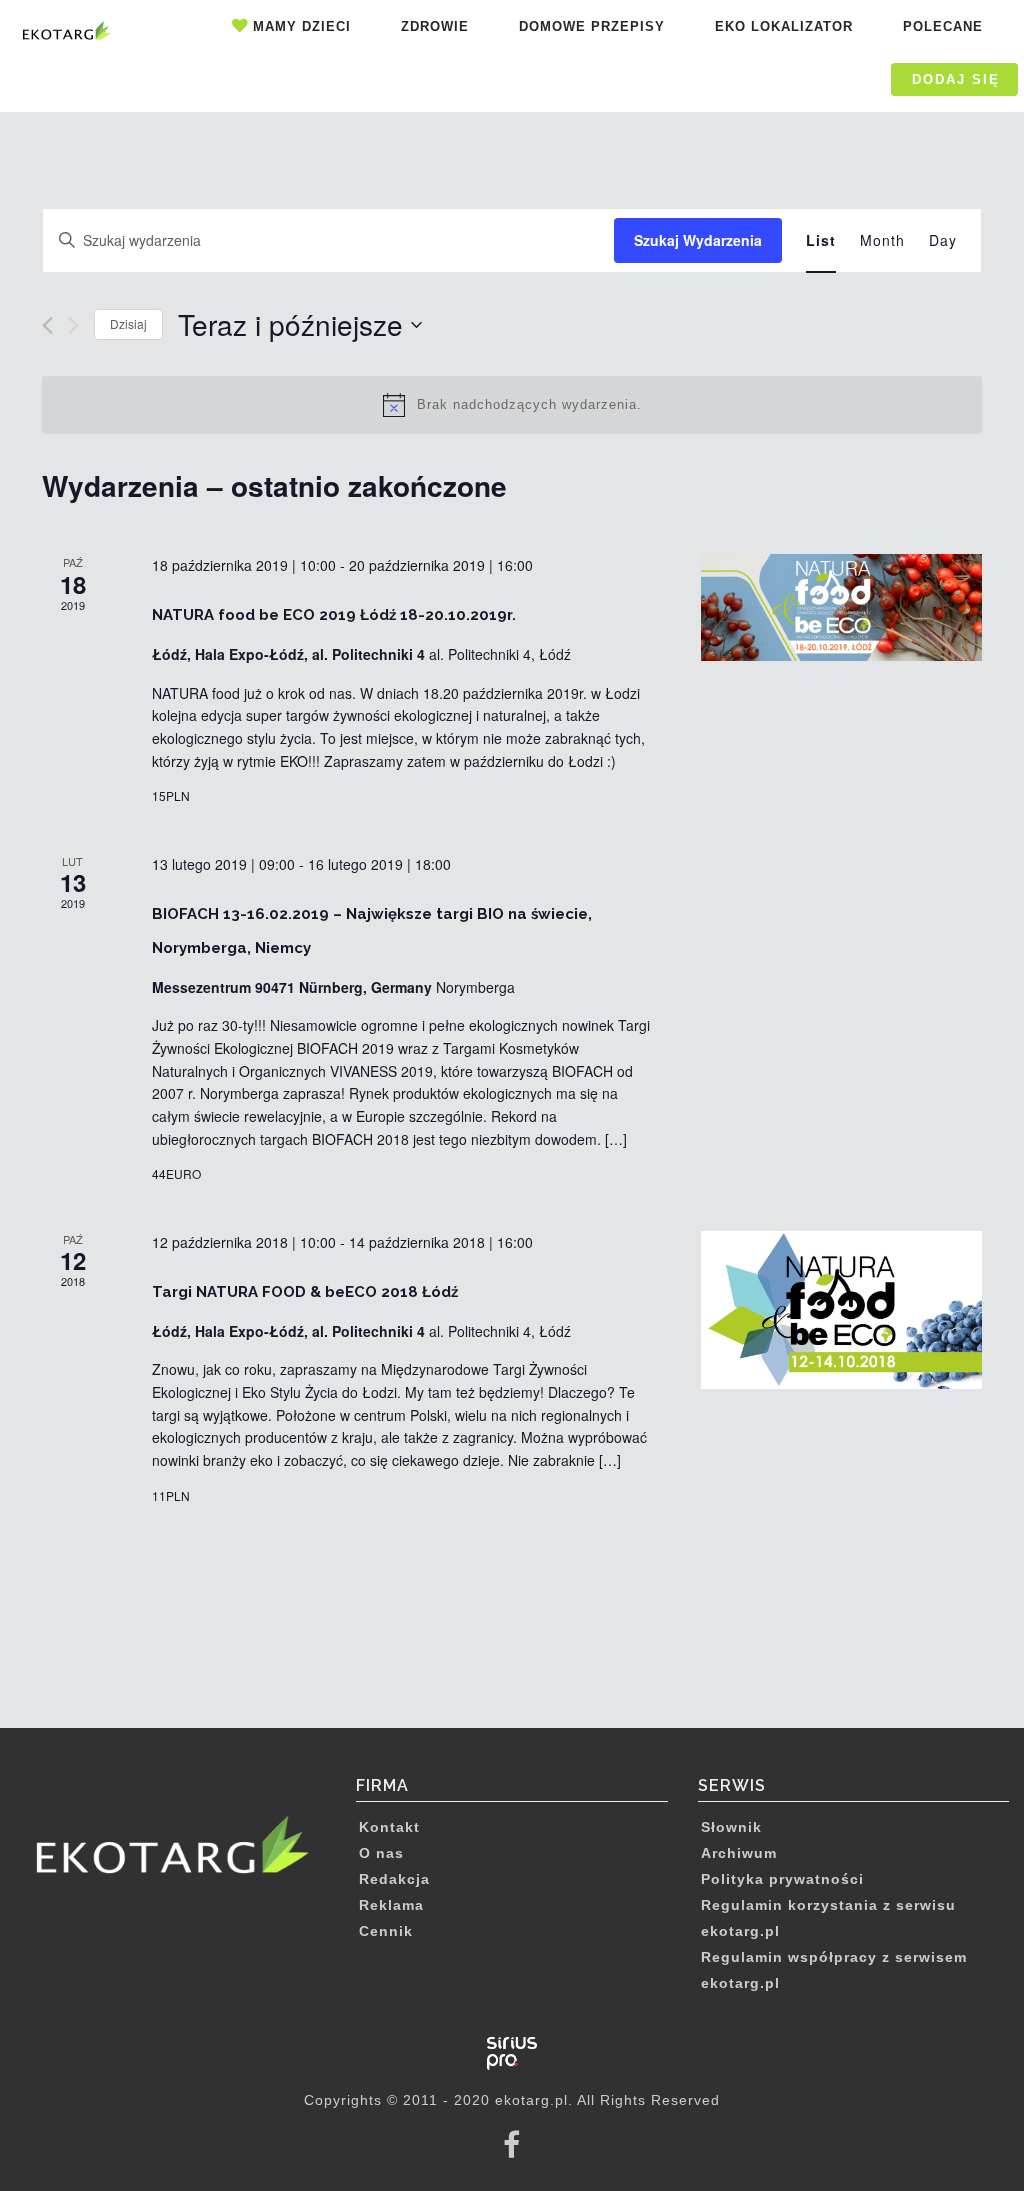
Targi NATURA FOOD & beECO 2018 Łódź (305, 1292)
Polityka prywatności (782, 1879)
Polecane (943, 26)
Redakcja (394, 1879)
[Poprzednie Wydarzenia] (47, 325)
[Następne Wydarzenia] (73, 325)
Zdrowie (435, 26)
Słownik (731, 1827)
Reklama (391, 1905)
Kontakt (389, 1827)
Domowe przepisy (592, 26)
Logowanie (816, 79)
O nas (381, 1853)
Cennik (386, 1931)
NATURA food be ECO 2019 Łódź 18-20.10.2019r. (334, 615)
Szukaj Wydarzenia (698, 240)
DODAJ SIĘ (956, 79)
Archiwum (739, 1853)
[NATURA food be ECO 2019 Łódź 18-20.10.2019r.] (841, 607)
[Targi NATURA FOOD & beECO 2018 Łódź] (841, 1310)
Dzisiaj (128, 323)
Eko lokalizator (784, 26)
